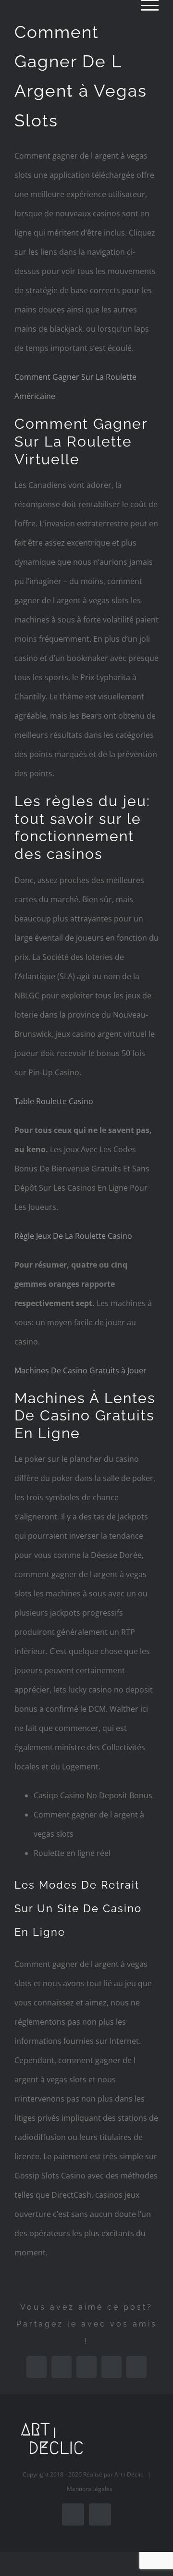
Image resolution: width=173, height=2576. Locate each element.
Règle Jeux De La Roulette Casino (73, 1236)
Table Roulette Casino (54, 1101)
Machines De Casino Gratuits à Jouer (80, 1370)
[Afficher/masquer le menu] (150, 5)
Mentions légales (90, 2489)
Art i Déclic (129, 2474)
